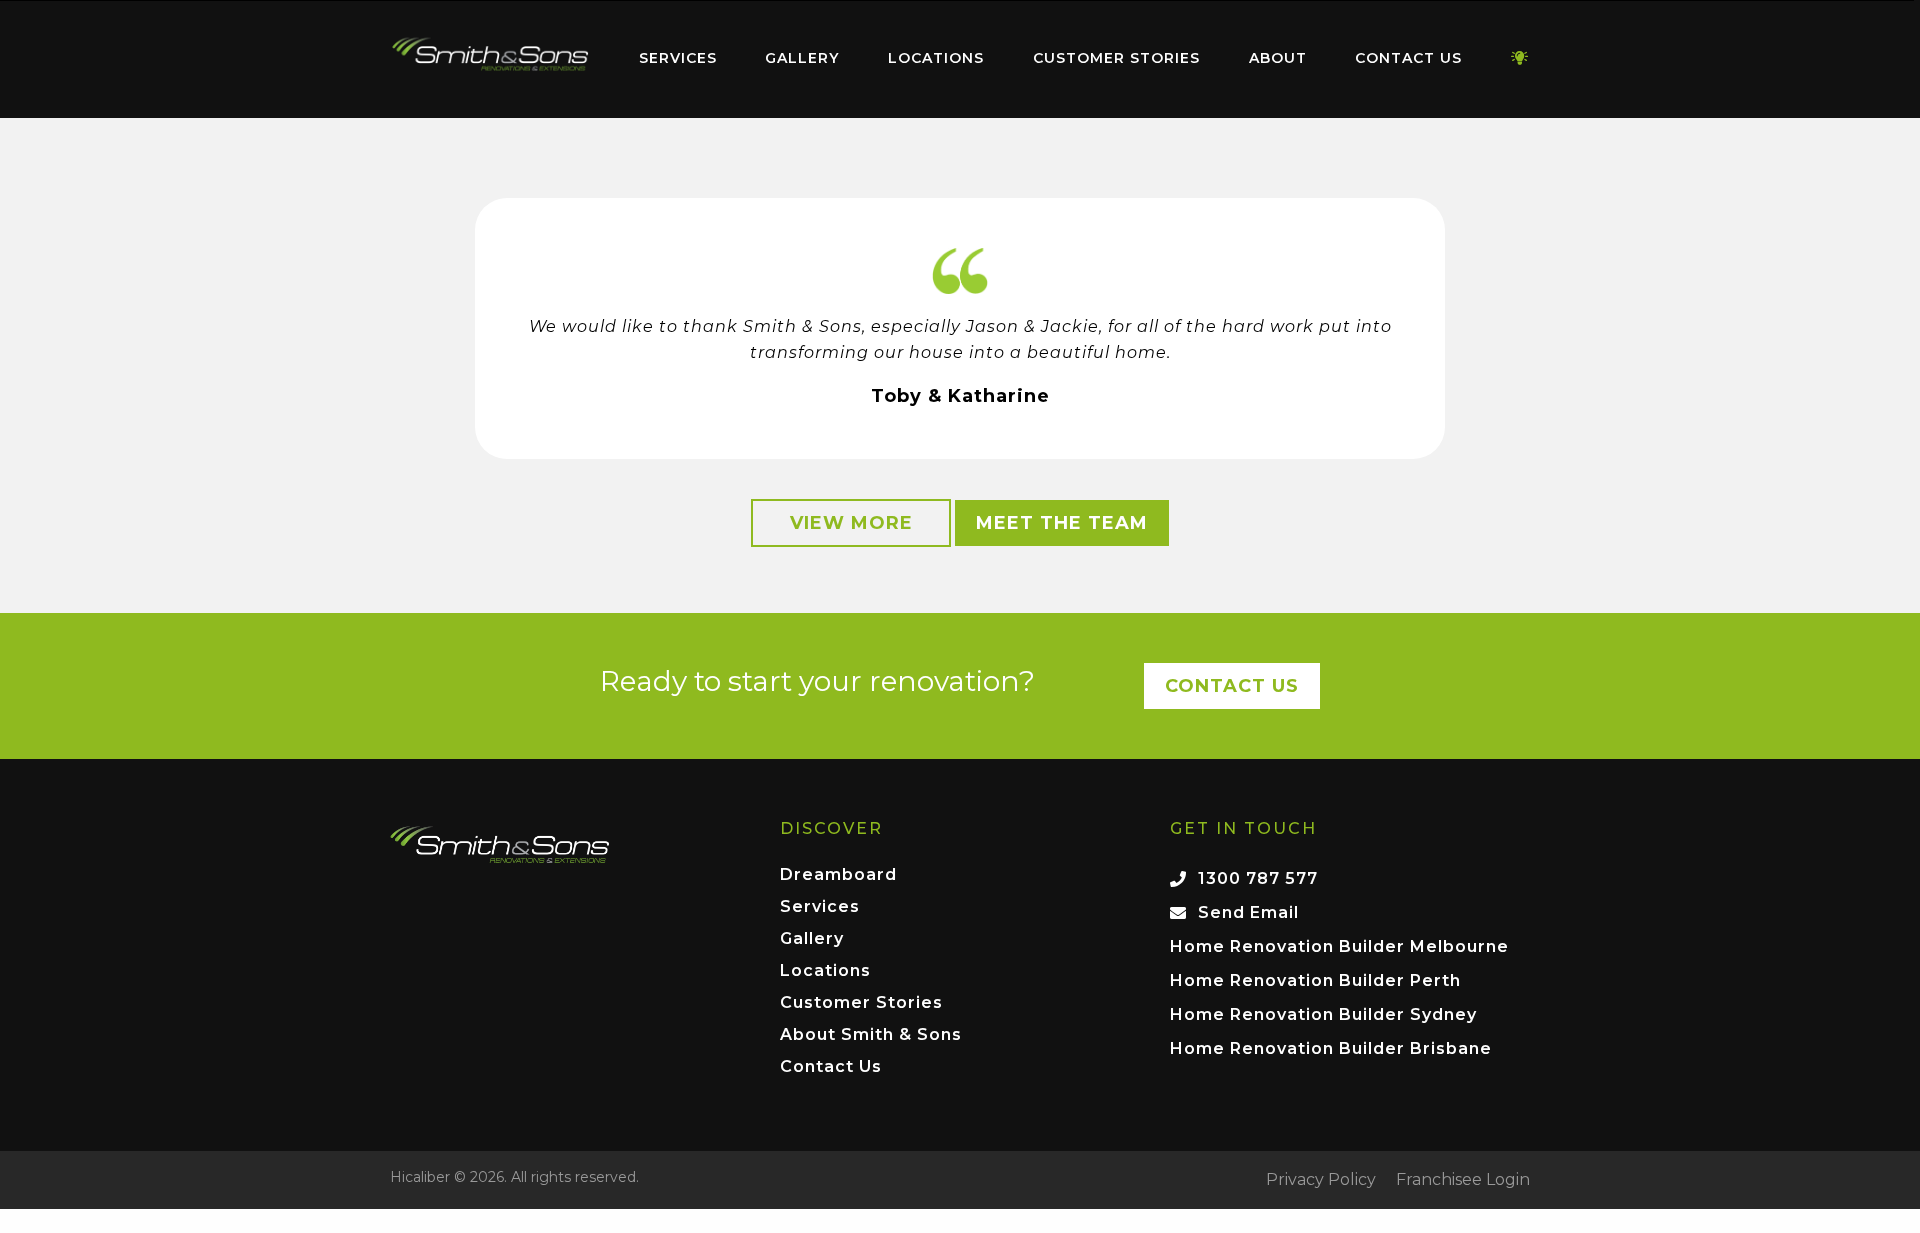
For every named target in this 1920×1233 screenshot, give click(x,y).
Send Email (1248, 912)
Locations (936, 58)
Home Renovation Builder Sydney (1323, 1014)
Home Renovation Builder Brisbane (1331, 1048)
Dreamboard (838, 875)
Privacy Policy (1321, 1180)
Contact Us (1408, 58)
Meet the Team (1062, 523)
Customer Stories (1116, 58)
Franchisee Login (1463, 1180)
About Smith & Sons (871, 1035)
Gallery (802, 58)
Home (490, 54)
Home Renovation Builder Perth (1315, 980)
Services (678, 58)
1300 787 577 (1258, 878)
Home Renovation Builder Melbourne (1339, 946)
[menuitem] (490, 59)
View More (851, 523)
